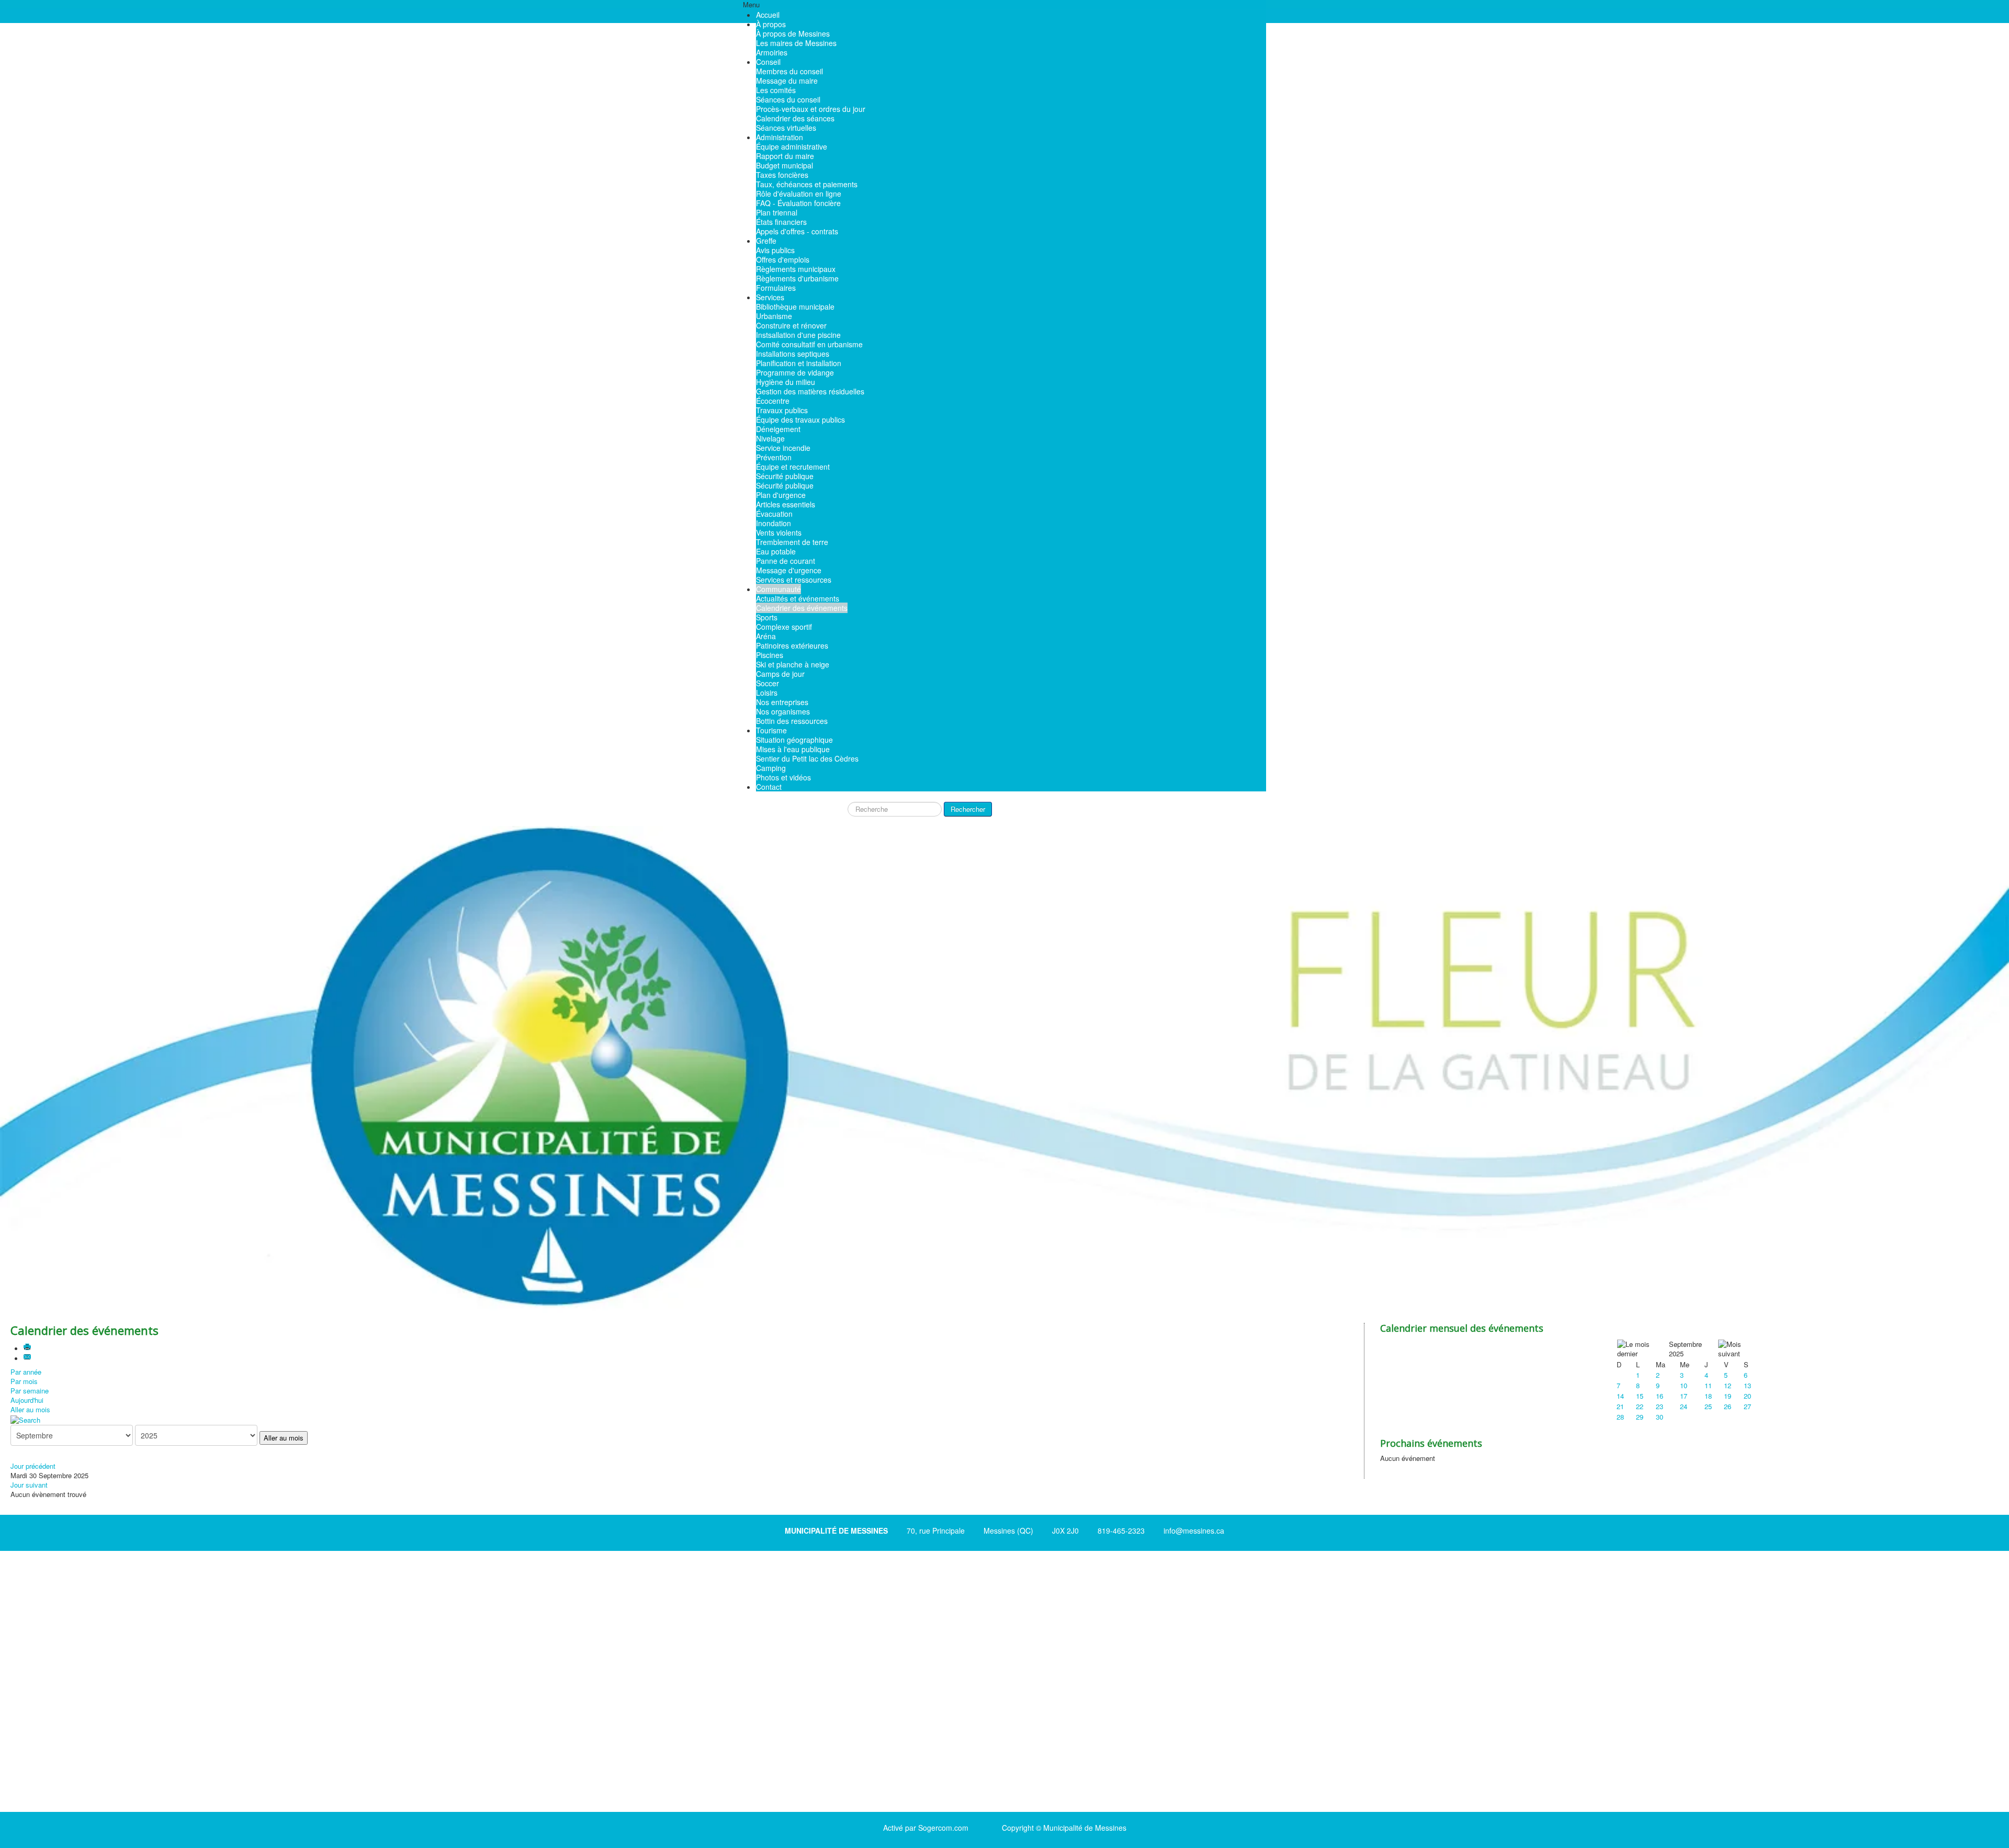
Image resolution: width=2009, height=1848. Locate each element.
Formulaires (776, 288)
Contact (769, 787)
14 (1620, 1396)
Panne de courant (786, 561)
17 (1684, 1396)
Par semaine (30, 1391)
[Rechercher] (25, 1419)
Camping (771, 768)
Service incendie (783, 448)
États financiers (781, 222)
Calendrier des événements (802, 608)
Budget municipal (785, 165)
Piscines (770, 655)
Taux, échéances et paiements (807, 184)
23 (1660, 1406)
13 (1747, 1385)
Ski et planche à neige (793, 664)
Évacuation (774, 514)
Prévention (774, 457)
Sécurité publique (785, 476)
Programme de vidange (795, 372)
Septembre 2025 (1685, 1349)
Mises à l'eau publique (793, 749)
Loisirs (767, 693)
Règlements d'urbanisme (797, 278)
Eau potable (776, 551)
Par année (26, 1372)
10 (1684, 1385)
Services (770, 297)
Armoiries (772, 52)
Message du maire (787, 81)
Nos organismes (783, 711)
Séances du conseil (788, 99)
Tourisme (771, 730)
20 (1747, 1396)
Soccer (768, 683)
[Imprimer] (28, 1348)
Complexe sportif (784, 627)
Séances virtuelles (786, 128)
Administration (780, 137)
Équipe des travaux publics (800, 420)
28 (1620, 1417)
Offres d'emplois (783, 259)
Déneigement (778, 429)
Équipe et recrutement (793, 467)
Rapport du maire (785, 156)
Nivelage (770, 438)
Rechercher (968, 809)
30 (1660, 1417)
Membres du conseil (789, 71)
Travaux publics (782, 410)
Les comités (776, 90)
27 (1747, 1406)
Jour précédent (33, 1466)
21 (1620, 1406)
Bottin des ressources (792, 721)
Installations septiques (793, 354)
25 (1708, 1406)
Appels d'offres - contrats (797, 231)
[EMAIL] (28, 1358)
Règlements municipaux (796, 269)
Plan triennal (777, 212)
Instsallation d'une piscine (798, 335)
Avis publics (775, 250)
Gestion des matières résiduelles (810, 391)
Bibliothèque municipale (795, 307)
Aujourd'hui (27, 1400)
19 (1728, 1396)
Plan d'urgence (781, 495)
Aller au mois (30, 1409)
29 (1640, 1417)
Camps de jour (780, 674)
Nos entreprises (782, 702)
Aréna (766, 636)
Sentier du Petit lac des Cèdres (807, 758)
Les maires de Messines (796, 43)
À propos (771, 24)
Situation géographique (794, 740)
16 (1660, 1396)
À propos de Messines (793, 33)
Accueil (768, 15)
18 (1708, 1396)
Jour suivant (29, 1485)
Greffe (766, 241)
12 (1728, 1385)
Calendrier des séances (795, 118)
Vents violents (779, 532)
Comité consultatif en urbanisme (809, 344)
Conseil (768, 62)
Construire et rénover (791, 325)
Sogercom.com (943, 1828)
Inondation (774, 523)
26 (1728, 1406)
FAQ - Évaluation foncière (798, 203)
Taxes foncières (782, 175)
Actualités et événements (798, 598)
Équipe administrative (792, 146)
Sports (767, 617)
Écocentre (773, 401)
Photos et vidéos (783, 777)
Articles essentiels (786, 504)
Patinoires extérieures (792, 645)
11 (1708, 1385)
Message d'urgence (789, 570)
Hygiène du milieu (786, 382)
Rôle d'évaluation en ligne (799, 194)
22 (1640, 1406)
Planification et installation (799, 363)
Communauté (778, 589)
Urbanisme (774, 316)
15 (1640, 1396)
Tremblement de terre (792, 542)
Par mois (24, 1381)
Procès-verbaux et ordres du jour (811, 109)
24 (1684, 1406)
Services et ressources (794, 580)
